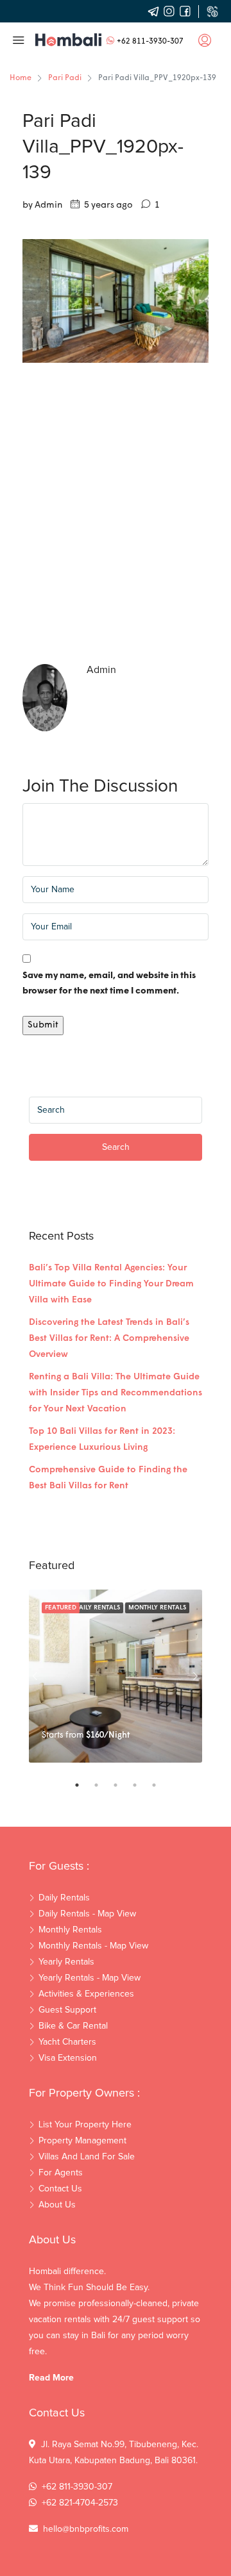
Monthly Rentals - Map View (93, 1946)
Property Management (82, 2141)
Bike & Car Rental (73, 2026)
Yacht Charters (67, 2042)
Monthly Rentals (157, 1608)
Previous (35, 1676)
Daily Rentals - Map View (87, 1914)
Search (116, 1147)
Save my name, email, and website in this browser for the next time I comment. (109, 984)
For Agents (61, 2173)
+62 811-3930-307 (150, 42)
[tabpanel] (116, 1676)
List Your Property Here (85, 2125)
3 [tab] (122, 1785)
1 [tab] (83, 1785)
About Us (57, 2205)
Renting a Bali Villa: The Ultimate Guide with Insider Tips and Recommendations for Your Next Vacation (116, 1393)
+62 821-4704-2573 (80, 2503)
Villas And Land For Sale (87, 2157)
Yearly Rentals (66, 1962)
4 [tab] (141, 1785)
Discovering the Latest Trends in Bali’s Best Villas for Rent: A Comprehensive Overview (109, 1339)
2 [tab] (103, 1785)
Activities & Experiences (86, 1994)
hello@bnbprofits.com (86, 2529)
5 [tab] (160, 1785)
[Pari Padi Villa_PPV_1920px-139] (116, 301)
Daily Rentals (97, 1608)
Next (196, 1676)
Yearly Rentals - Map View (90, 1978)
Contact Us (60, 2189)
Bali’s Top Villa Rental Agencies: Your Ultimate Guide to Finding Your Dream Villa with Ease (111, 1284)
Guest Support (67, 2010)
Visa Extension (68, 2058)
